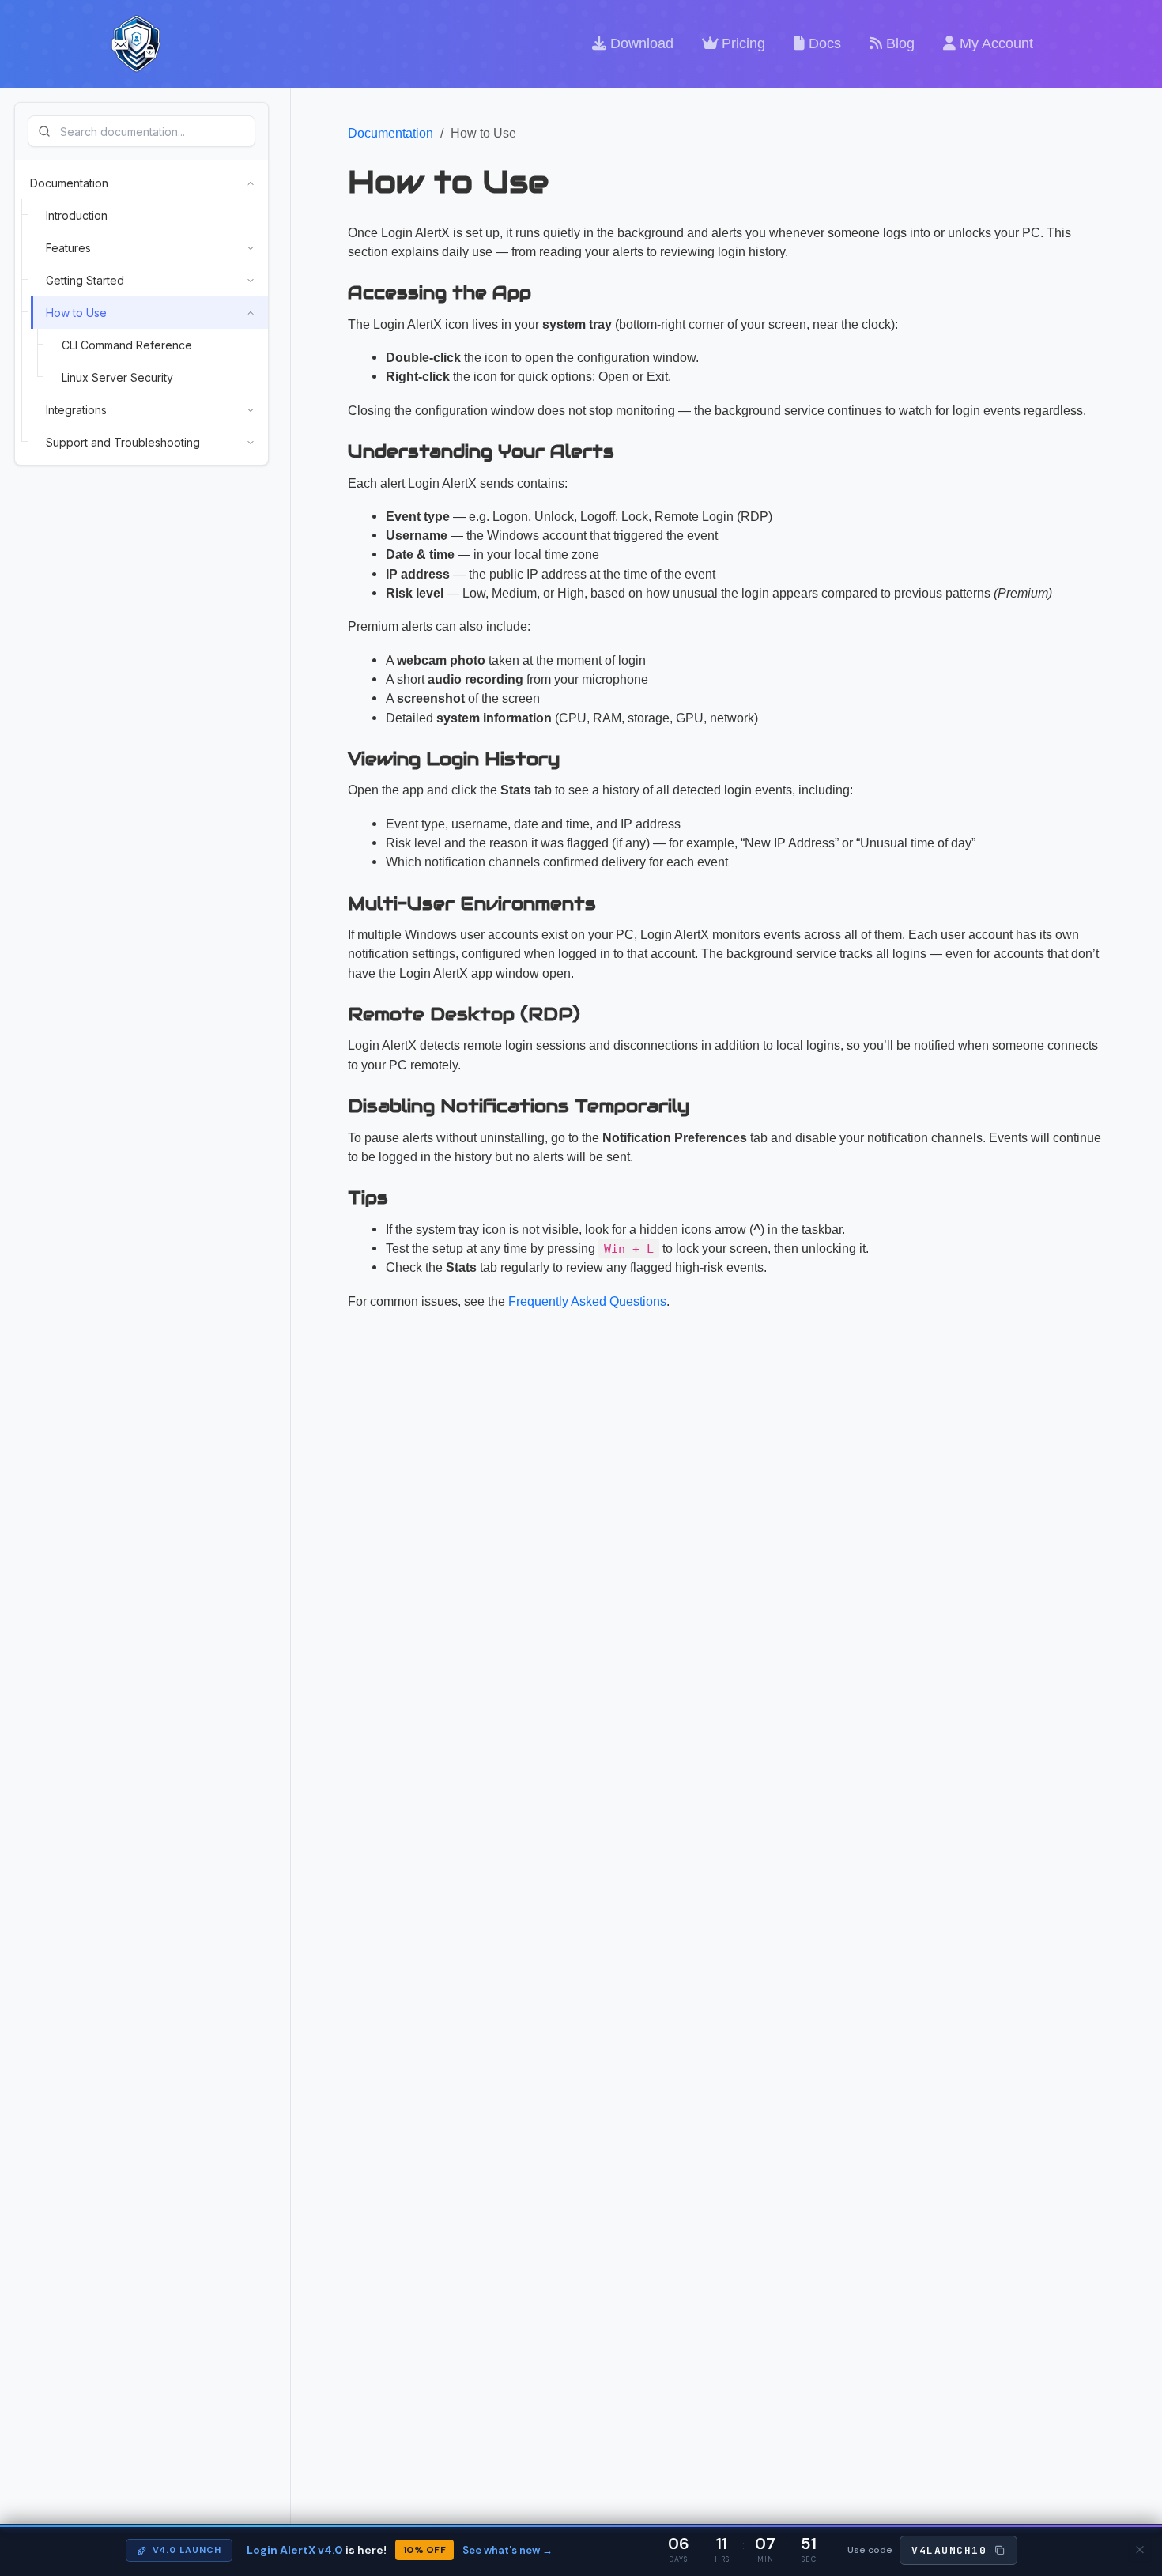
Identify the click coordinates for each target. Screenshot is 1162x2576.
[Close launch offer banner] (1140, 2550)
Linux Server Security (117, 377)
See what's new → (507, 2550)
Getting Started (85, 280)
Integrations (76, 410)
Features (68, 248)
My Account (994, 43)
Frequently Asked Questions (587, 1301)
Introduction (77, 215)
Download (640, 43)
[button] (958, 2551)
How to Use (76, 313)
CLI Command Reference (127, 345)
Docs (823, 43)
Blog (898, 43)
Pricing (741, 43)
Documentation (69, 183)
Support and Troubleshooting (123, 442)
